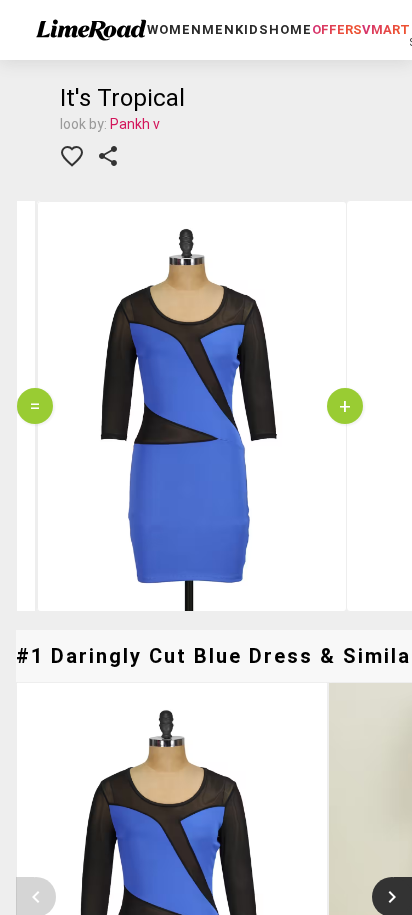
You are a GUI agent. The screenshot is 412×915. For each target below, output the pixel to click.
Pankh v (135, 124)
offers (337, 29)
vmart (386, 29)
